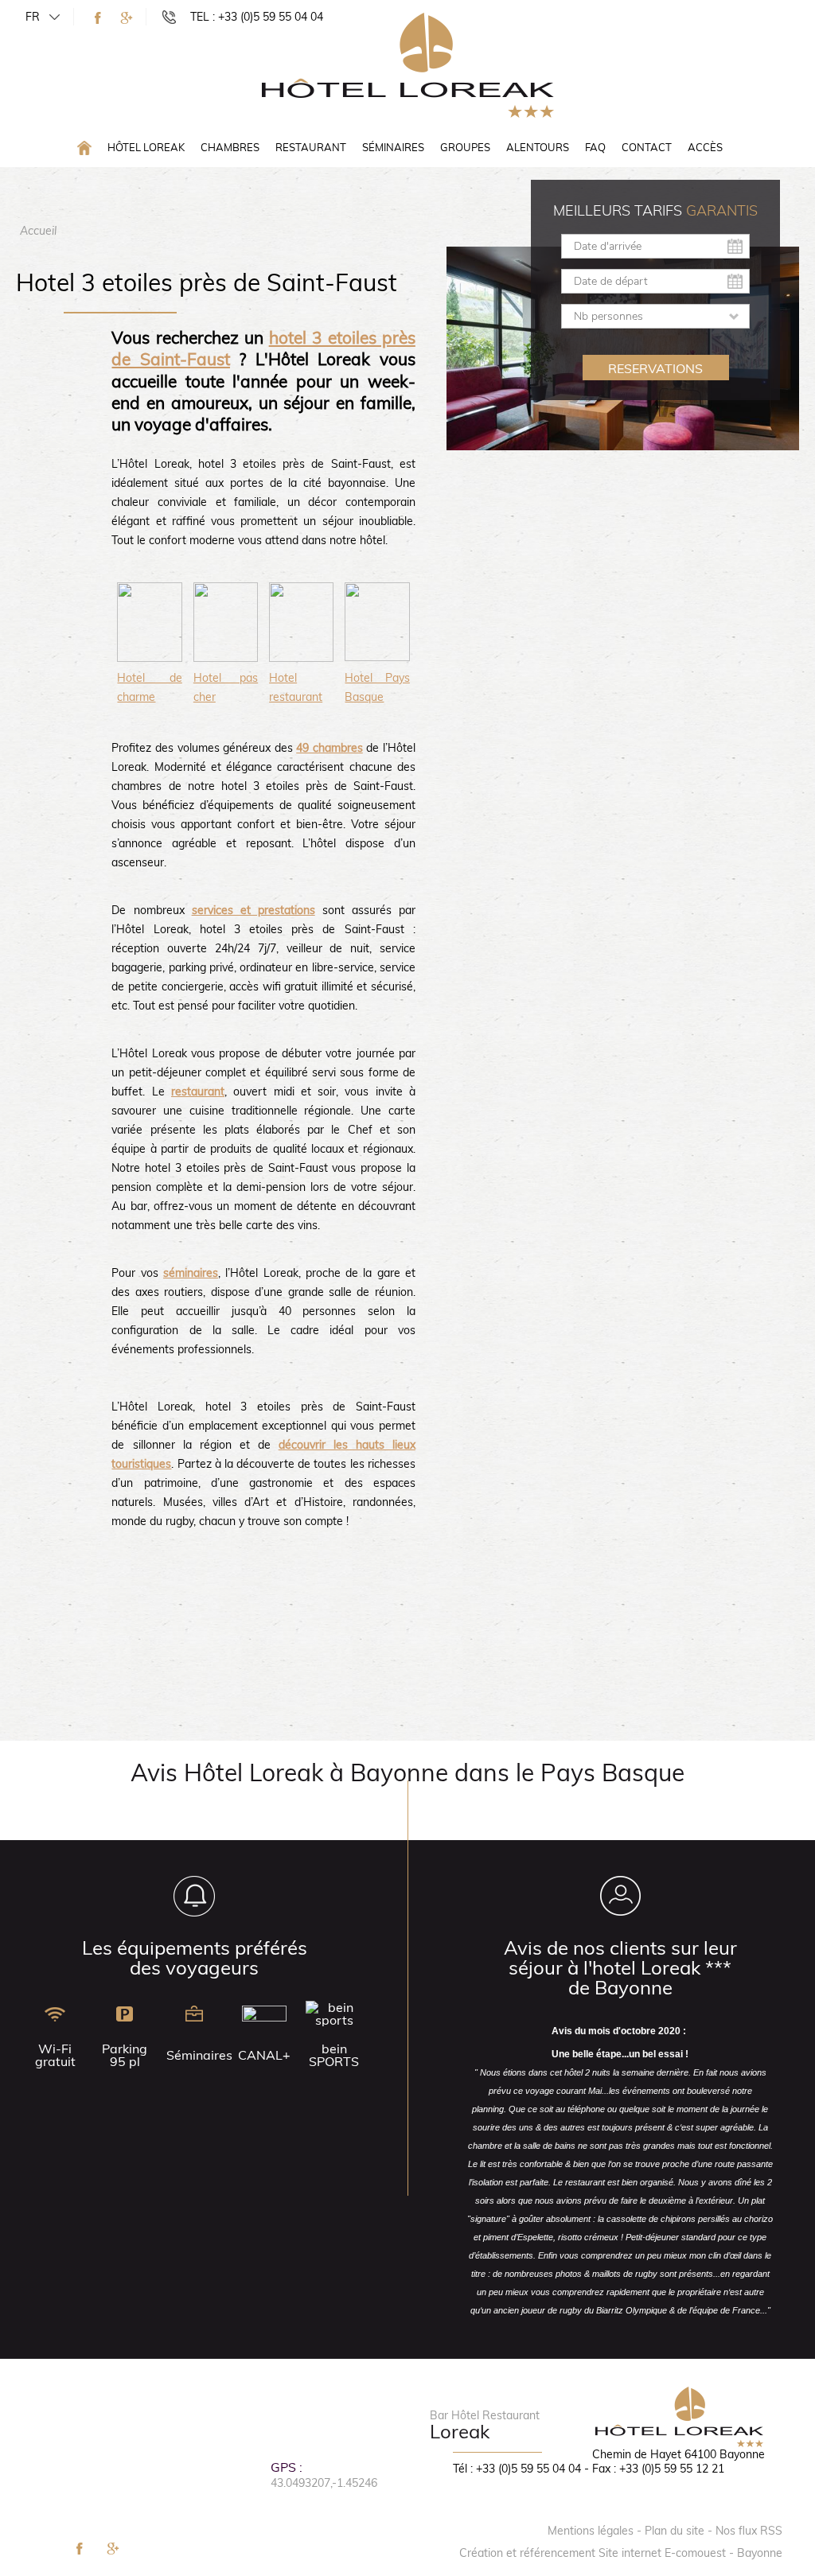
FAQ (595, 147)
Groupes (465, 147)
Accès (705, 147)
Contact (647, 147)
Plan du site (675, 2531)
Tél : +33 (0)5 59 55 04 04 (517, 2469)
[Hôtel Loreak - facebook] (98, 18)
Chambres (230, 147)
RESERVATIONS (655, 368)
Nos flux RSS (749, 2531)
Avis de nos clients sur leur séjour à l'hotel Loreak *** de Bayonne (620, 1967)
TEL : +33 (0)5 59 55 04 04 (257, 17)
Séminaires (393, 147)
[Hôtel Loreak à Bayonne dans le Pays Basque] (408, 64)
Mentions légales (591, 2531)
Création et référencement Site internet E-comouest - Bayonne (621, 2553)
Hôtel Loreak (146, 147)
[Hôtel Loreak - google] (127, 18)
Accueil (38, 231)
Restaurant (311, 147)
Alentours (538, 147)
